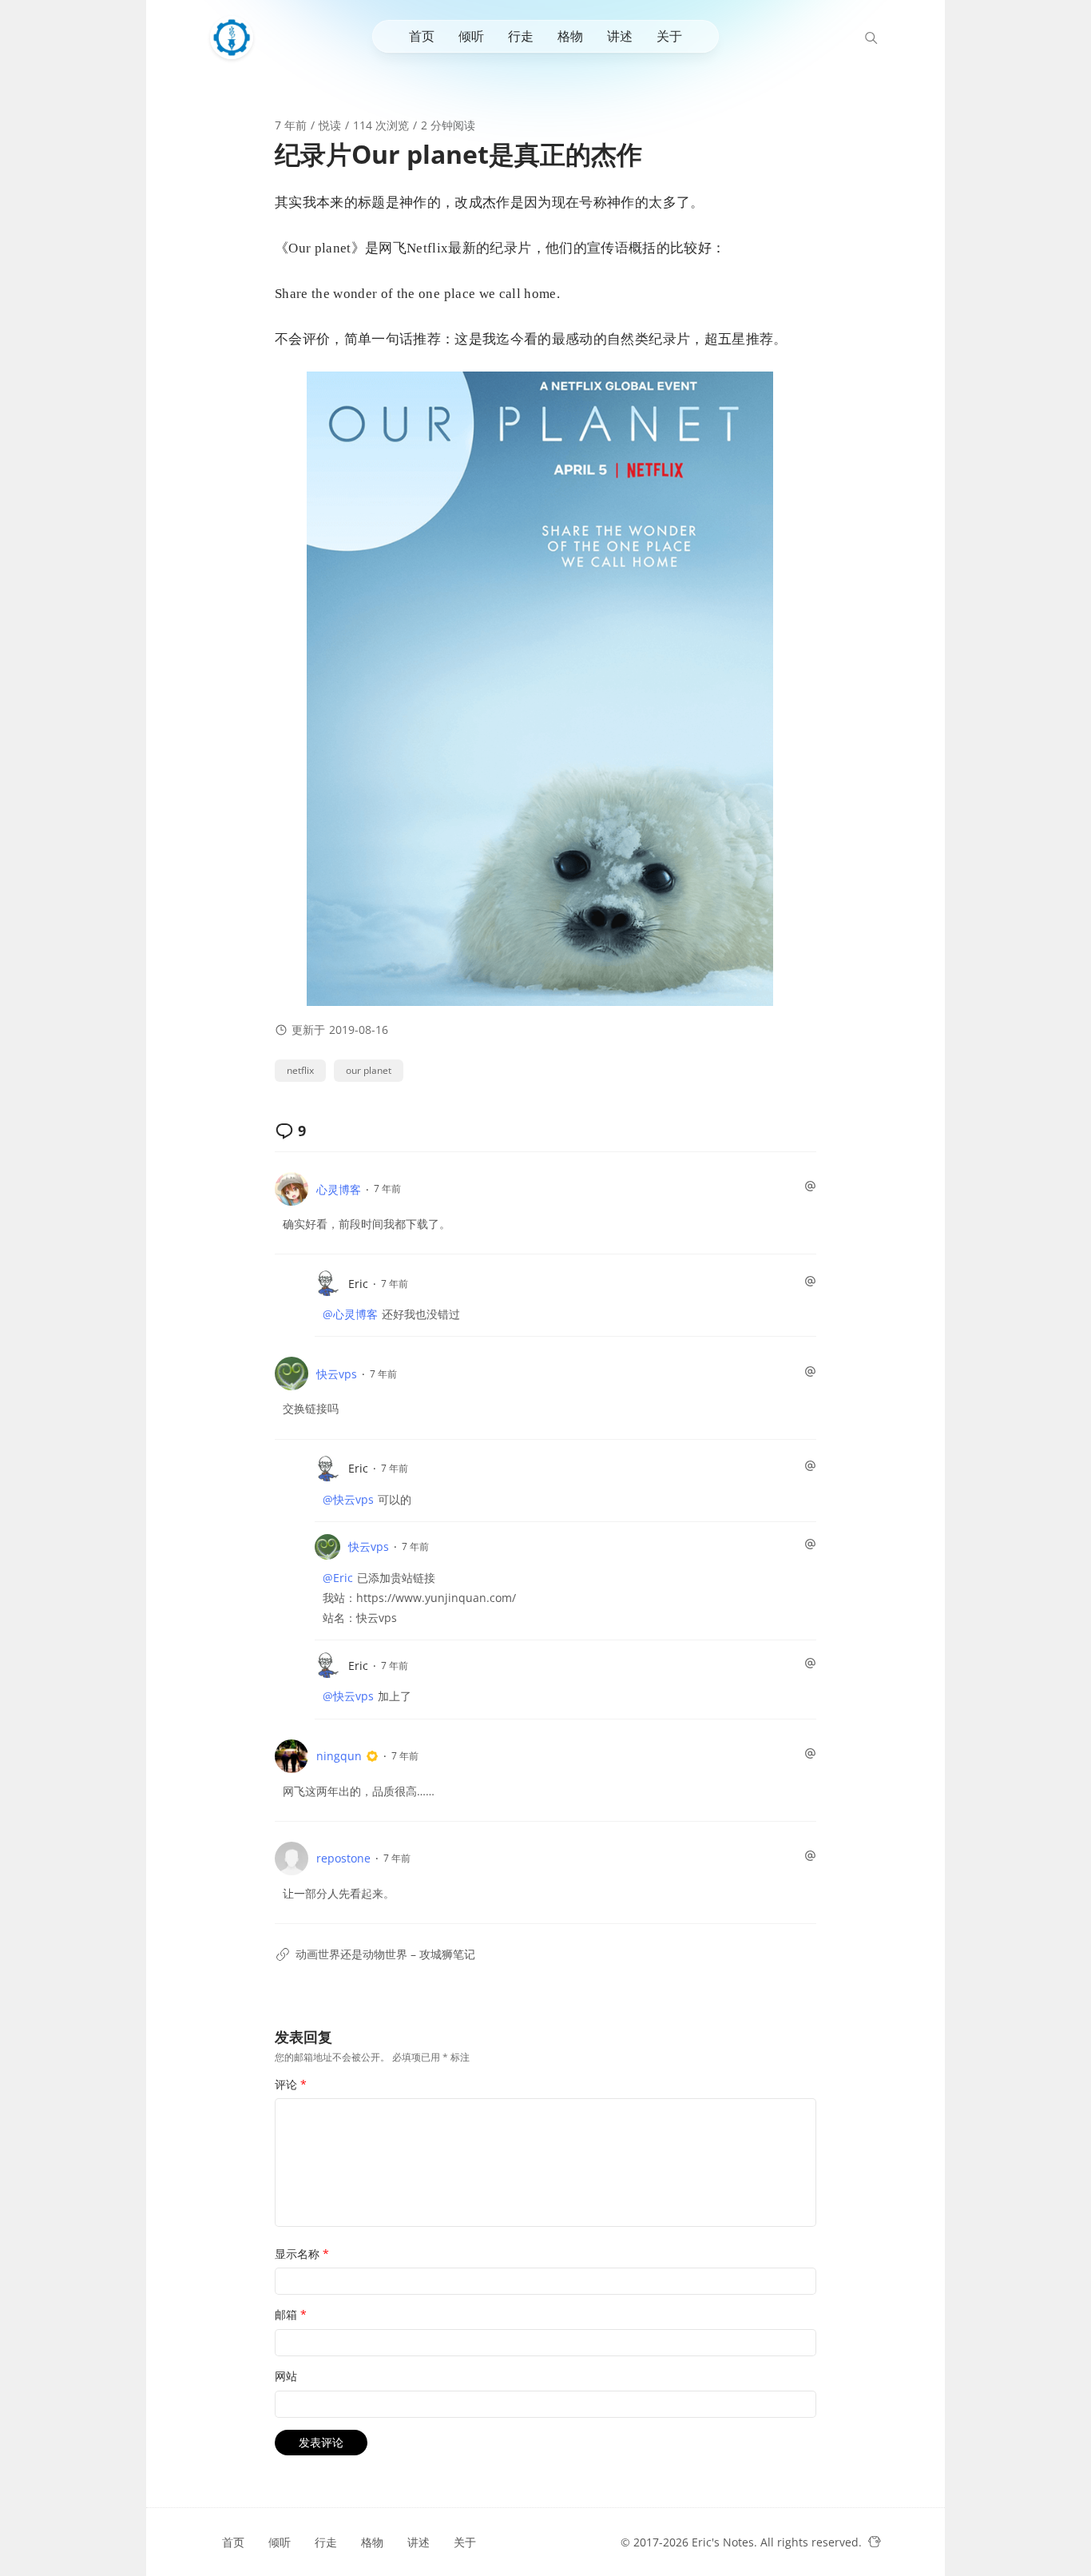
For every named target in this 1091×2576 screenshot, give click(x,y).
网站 (286, 2376)
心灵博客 (339, 1189)
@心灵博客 (350, 1314)
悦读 (330, 125)
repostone (343, 1858)
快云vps (337, 1374)
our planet (369, 1070)
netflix (300, 1070)
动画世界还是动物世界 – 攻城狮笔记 (385, 1954)
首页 (422, 36)
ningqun (339, 1756)
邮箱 (291, 2314)
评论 (291, 2084)
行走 (521, 36)
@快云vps (348, 1499)
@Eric (338, 1578)
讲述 (620, 36)
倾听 (471, 36)
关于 (669, 36)
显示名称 (302, 2254)
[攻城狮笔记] (236, 38)
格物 (570, 36)
